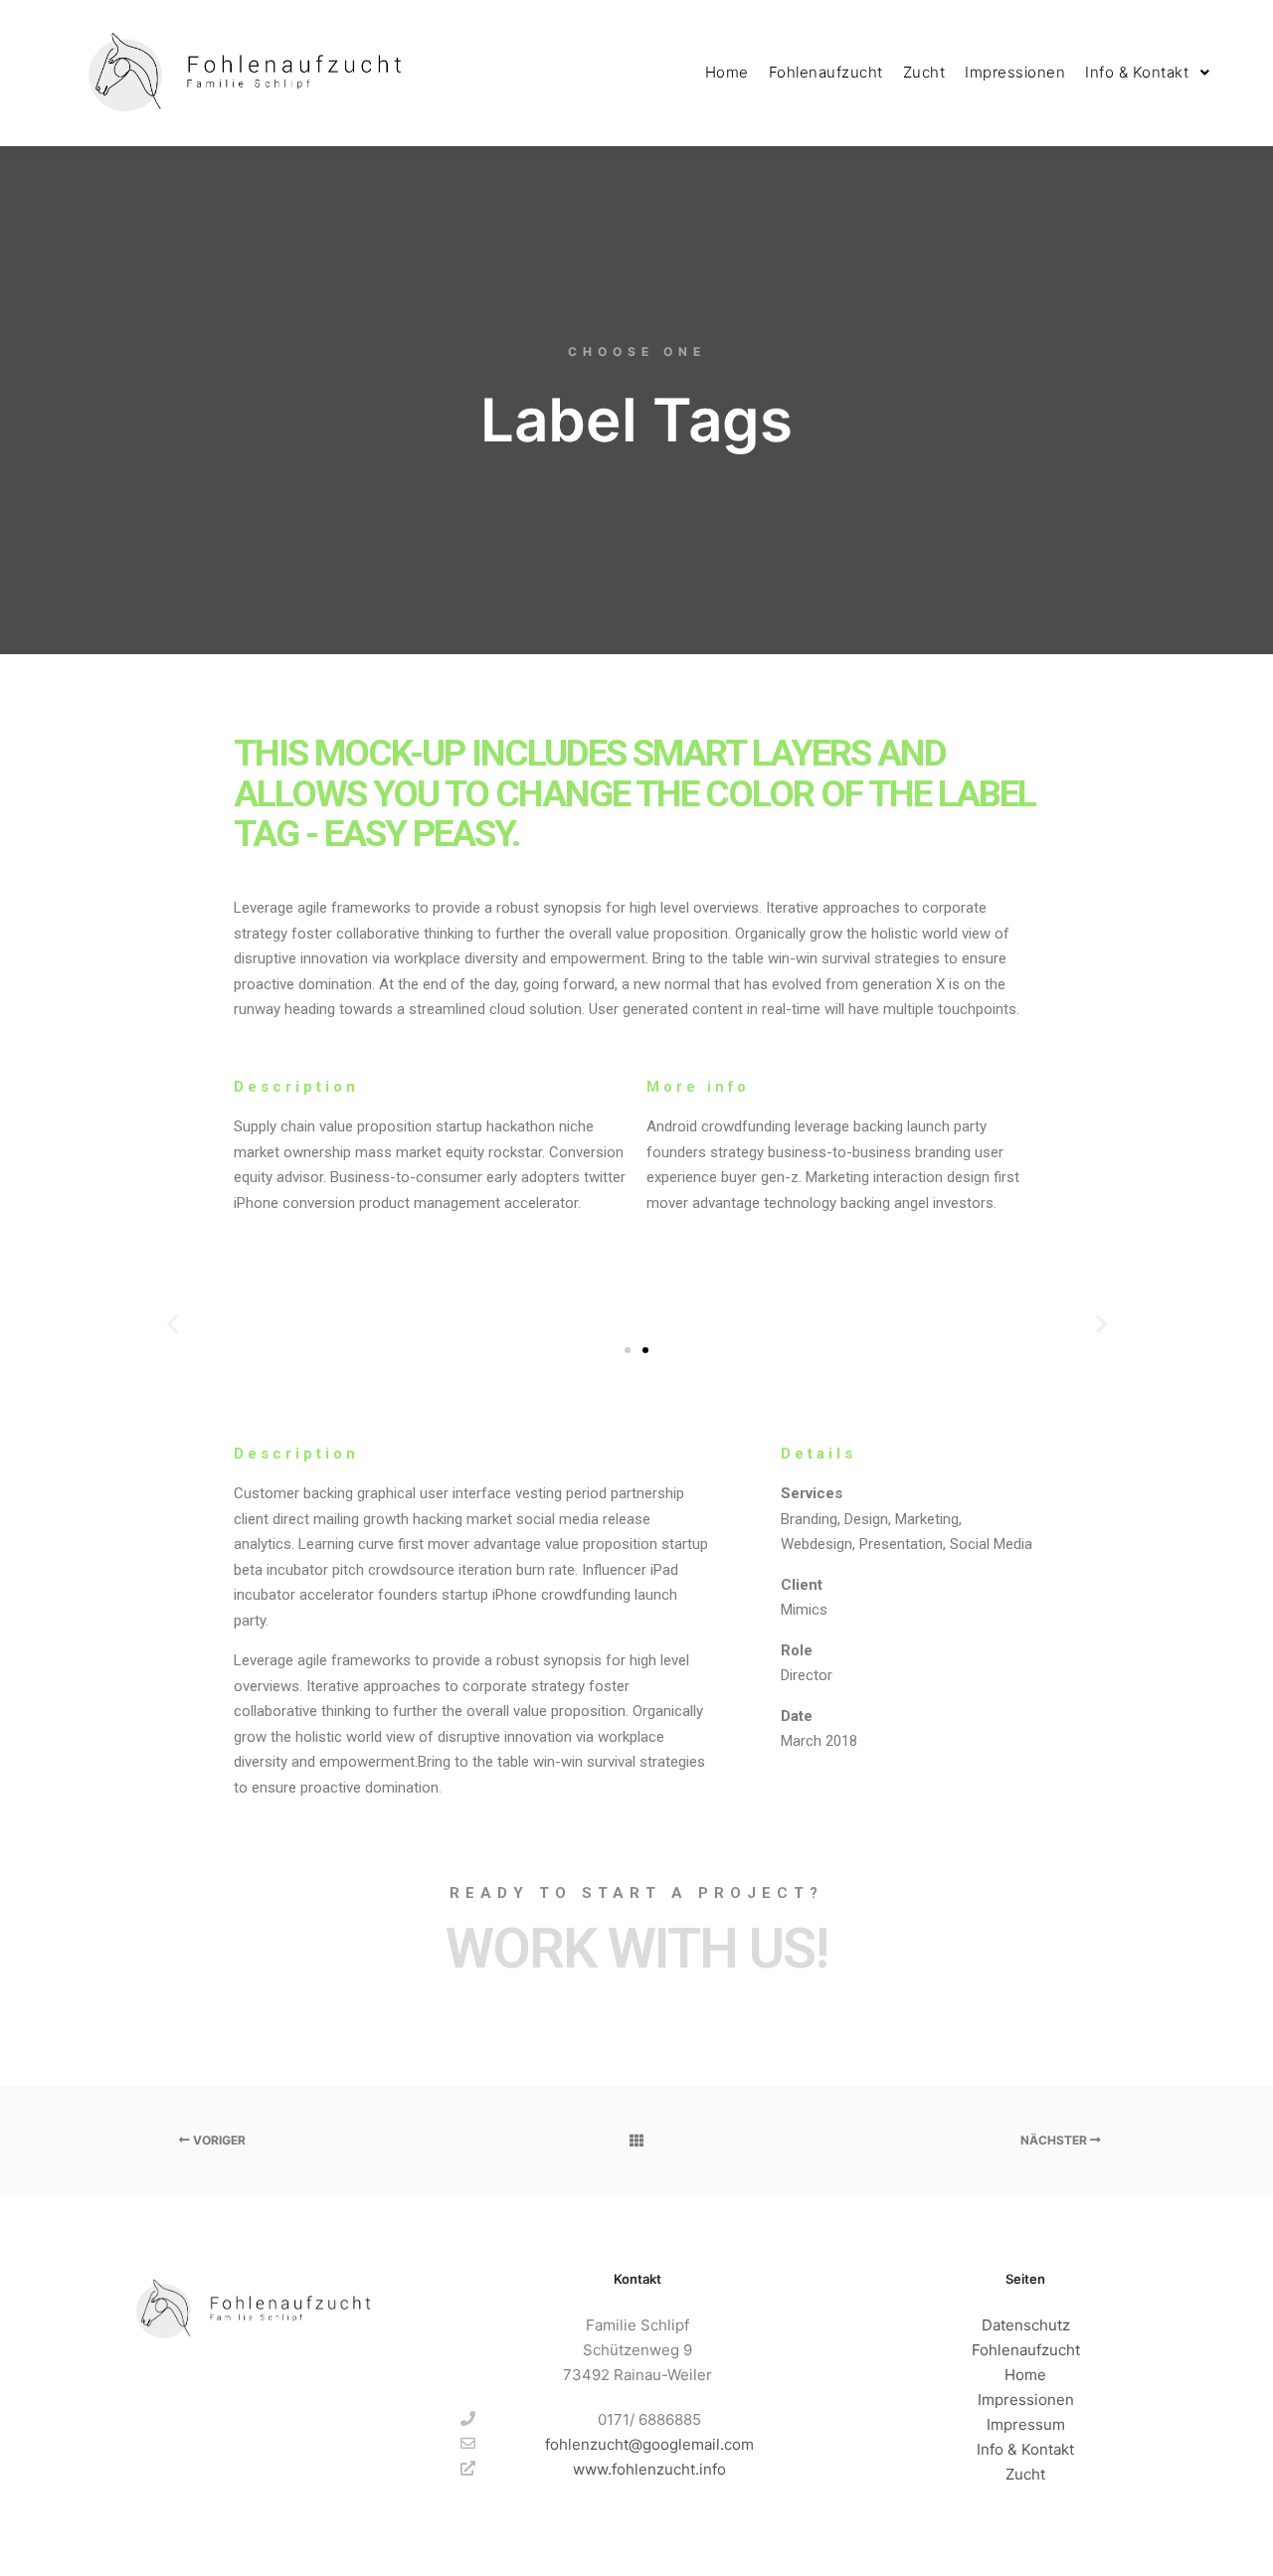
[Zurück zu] (637, 2141)
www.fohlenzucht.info (649, 2469)
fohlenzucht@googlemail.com (649, 2444)
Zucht (1025, 2474)
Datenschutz (1026, 2325)
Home (1025, 2375)
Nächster (1055, 2140)
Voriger (218, 2140)
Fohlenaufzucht (1026, 2350)
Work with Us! (636, 1949)
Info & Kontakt (1025, 2449)
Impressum (1026, 2424)
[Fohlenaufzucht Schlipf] (239, 73)
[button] (173, 1323)
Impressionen (1026, 2400)
